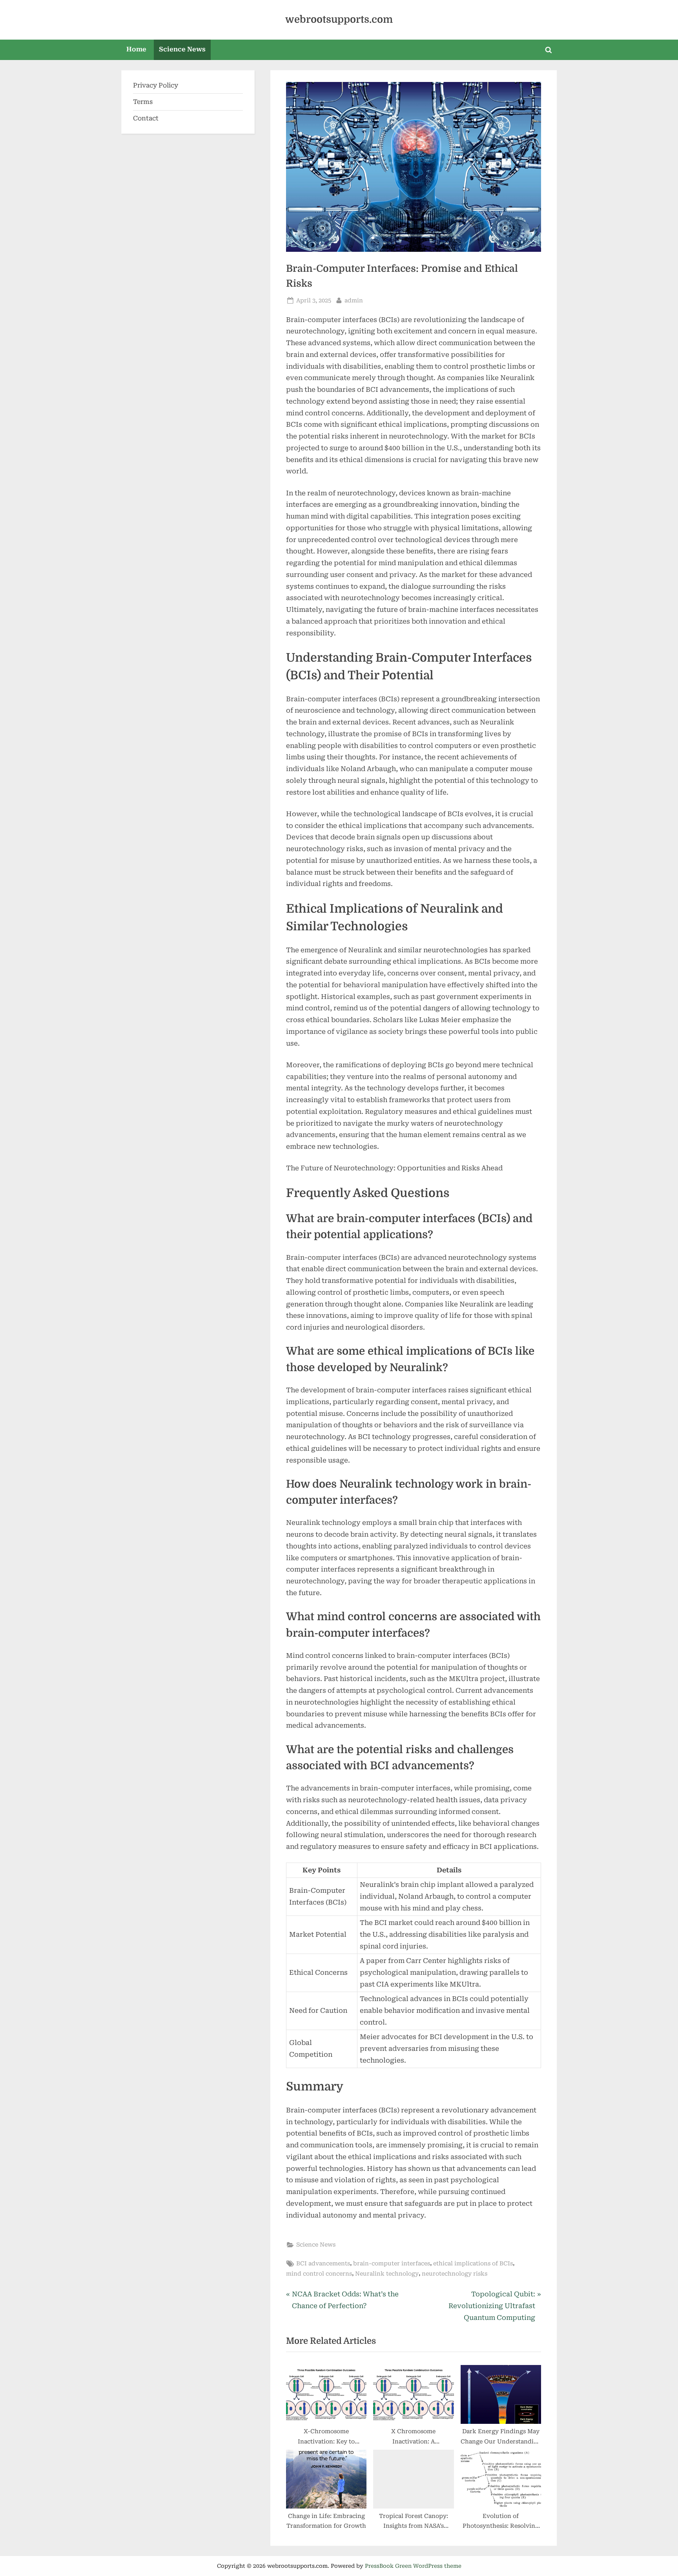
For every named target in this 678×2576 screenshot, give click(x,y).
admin (354, 300)
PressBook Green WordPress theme (413, 2566)
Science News (182, 49)
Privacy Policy (156, 85)
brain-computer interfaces (392, 2264)
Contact (146, 118)
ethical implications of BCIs (473, 2264)
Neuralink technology (387, 2274)
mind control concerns (319, 2274)
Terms (143, 102)
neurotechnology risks (455, 2274)
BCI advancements (323, 2264)
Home (136, 49)
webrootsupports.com (339, 19)
